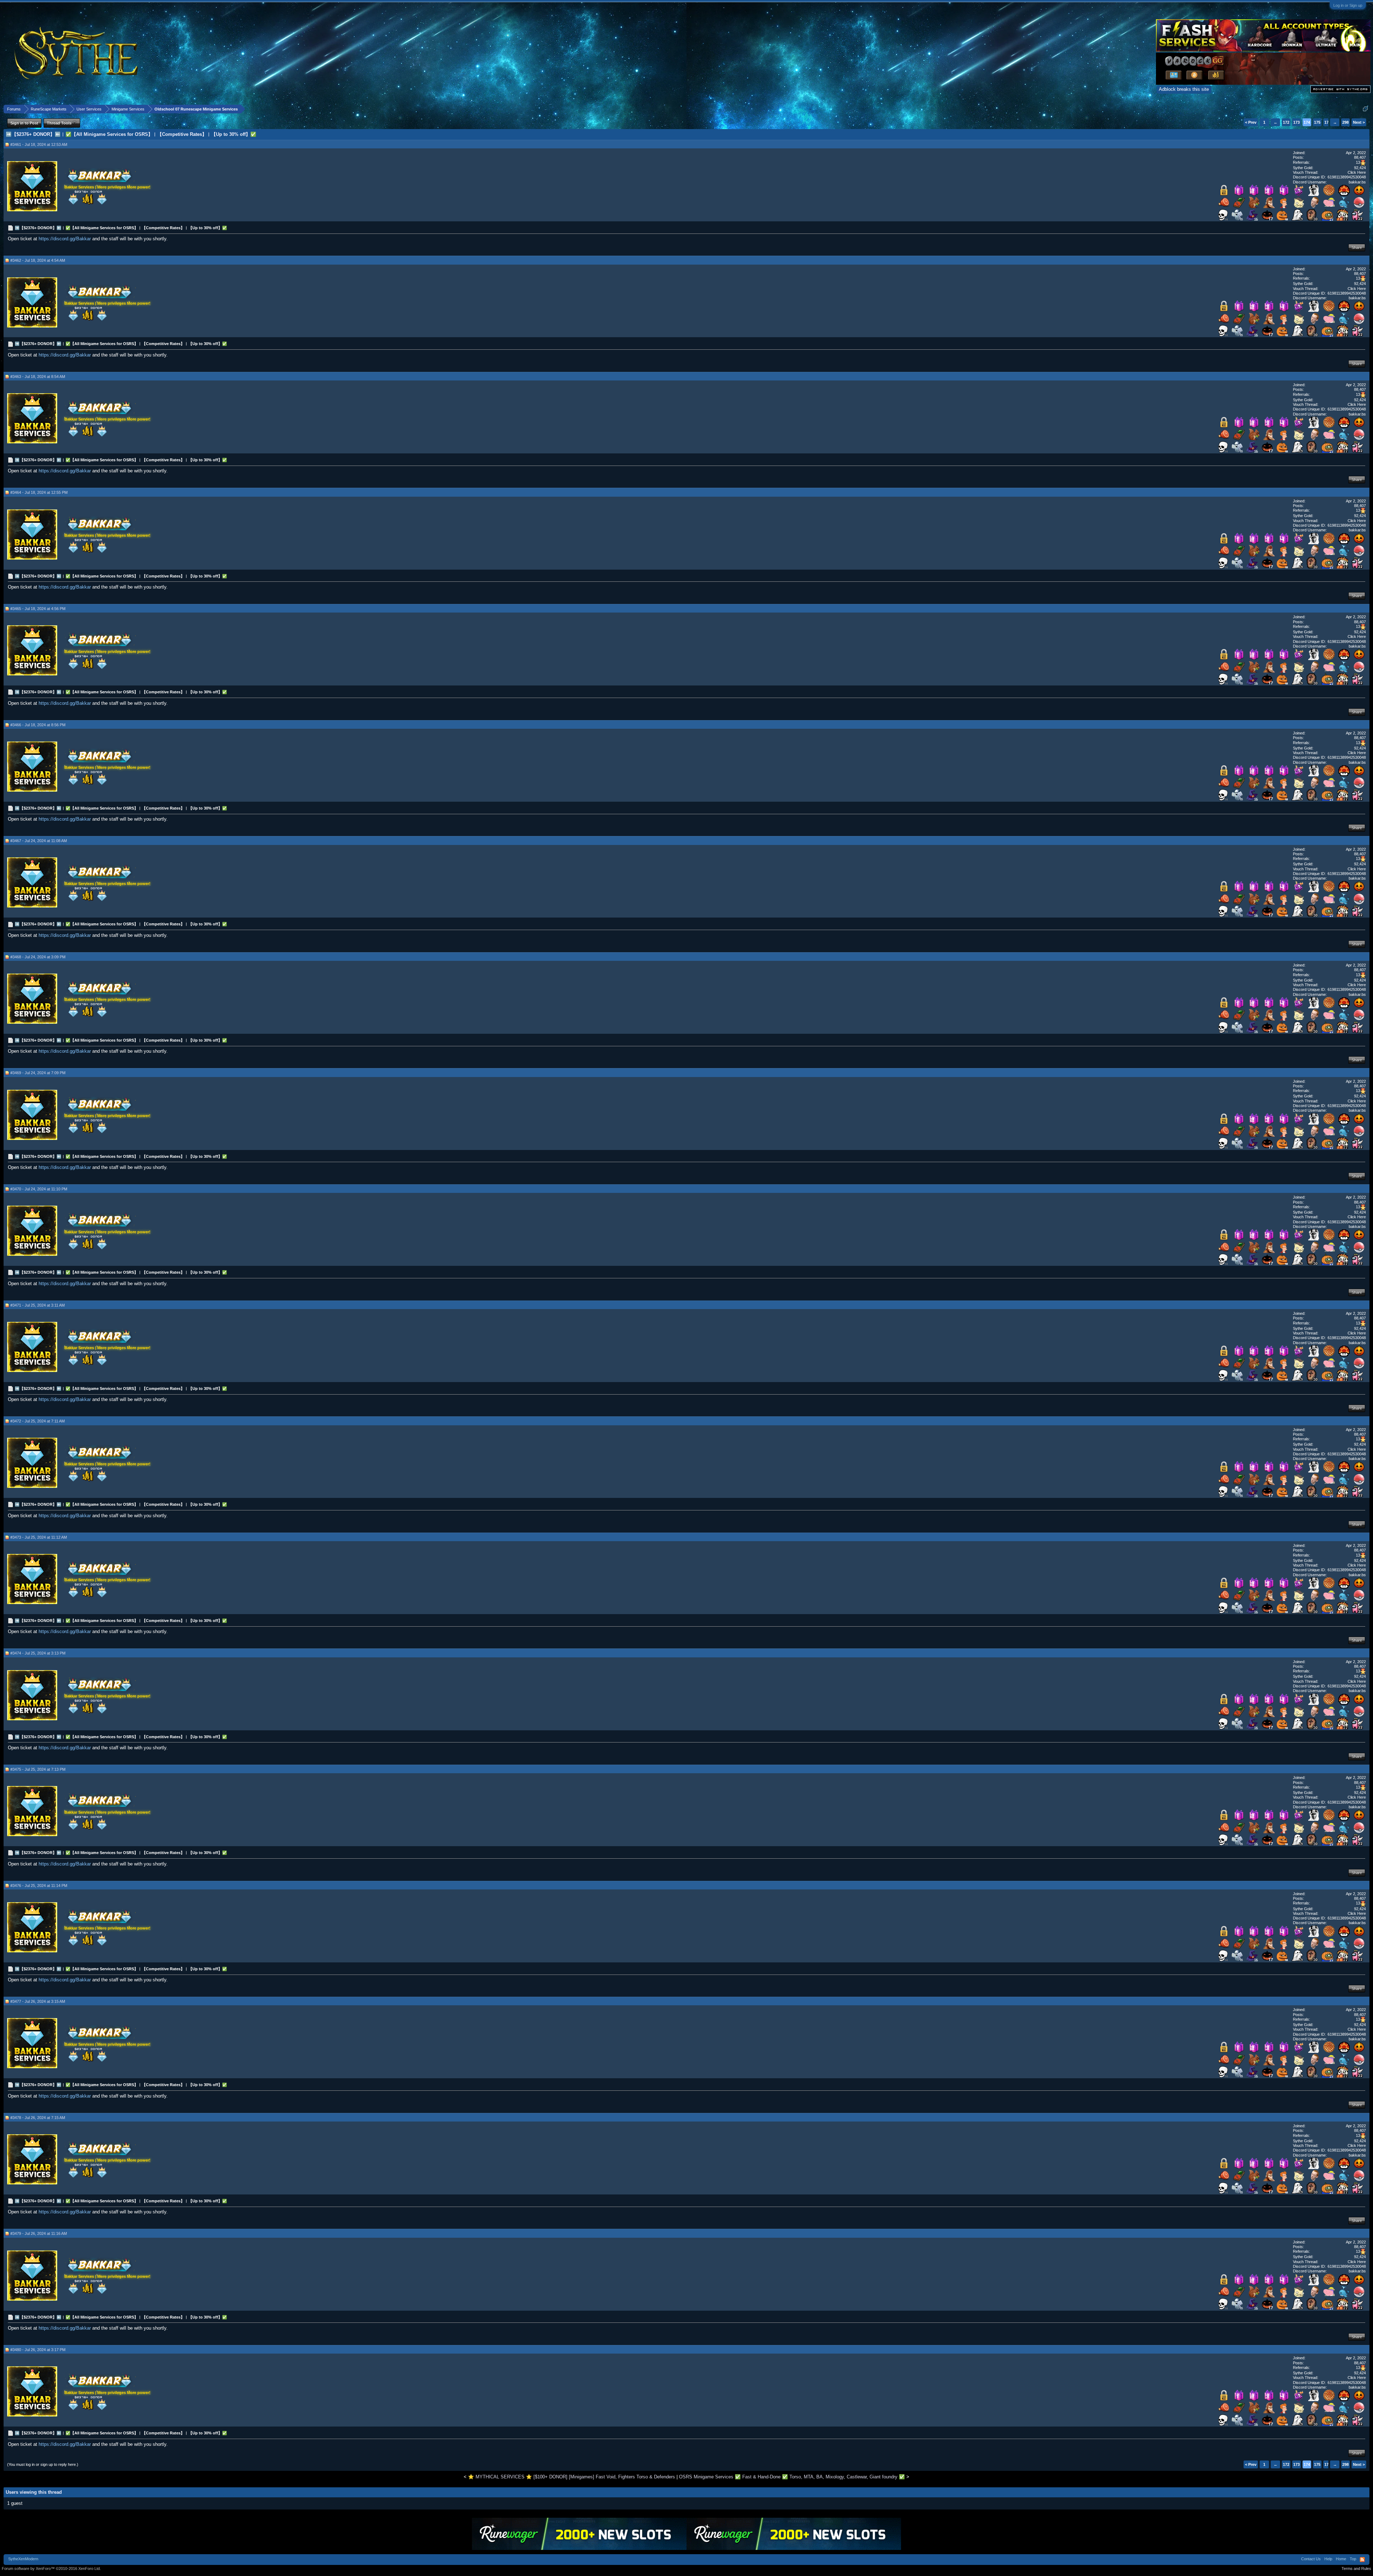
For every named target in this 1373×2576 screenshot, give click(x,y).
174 (1307, 122)
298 (1345, 122)
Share (1357, 247)
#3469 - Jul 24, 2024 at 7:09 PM (38, 1073)
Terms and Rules (1356, 2568)
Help (1328, 2559)
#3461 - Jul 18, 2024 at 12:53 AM (39, 144)
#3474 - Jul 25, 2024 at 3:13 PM (38, 1653)
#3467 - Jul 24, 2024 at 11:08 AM (39, 841)
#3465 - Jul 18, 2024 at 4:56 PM (38, 609)
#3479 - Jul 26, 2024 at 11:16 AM (39, 2233)
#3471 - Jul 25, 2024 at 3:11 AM (38, 1305)
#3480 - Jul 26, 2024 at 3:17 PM (38, 2350)
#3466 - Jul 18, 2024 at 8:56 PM (38, 725)
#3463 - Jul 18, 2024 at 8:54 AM (38, 377)
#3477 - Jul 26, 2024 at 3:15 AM (38, 2001)
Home (1341, 2559)
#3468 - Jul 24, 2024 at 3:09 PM (38, 957)
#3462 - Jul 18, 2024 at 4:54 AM (38, 260)
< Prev (1251, 122)
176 (1328, 122)
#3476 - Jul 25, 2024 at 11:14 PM (39, 1886)
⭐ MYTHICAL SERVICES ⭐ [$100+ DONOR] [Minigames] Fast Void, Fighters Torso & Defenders (572, 2477)
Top (1353, 2559)
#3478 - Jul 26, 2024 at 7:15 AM (38, 2118)
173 (1296, 122)
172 (1286, 122)
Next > (1359, 122)
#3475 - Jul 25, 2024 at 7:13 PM (38, 1769)
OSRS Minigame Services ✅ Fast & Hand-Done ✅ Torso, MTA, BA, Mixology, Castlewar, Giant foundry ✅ (792, 2477)
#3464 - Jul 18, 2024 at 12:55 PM (39, 492)
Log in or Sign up (1348, 5)
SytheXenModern (23, 2559)
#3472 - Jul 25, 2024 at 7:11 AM (38, 1421)
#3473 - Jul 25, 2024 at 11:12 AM (39, 1537)
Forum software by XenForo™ (51, 2568)
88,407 (1360, 157)
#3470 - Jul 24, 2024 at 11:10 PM (39, 1189)
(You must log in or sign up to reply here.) (43, 2464)
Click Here (1357, 172)
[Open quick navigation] (1365, 109)
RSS (1362, 2560)
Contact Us (1311, 2559)
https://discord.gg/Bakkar (65, 239)
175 (1317, 122)
